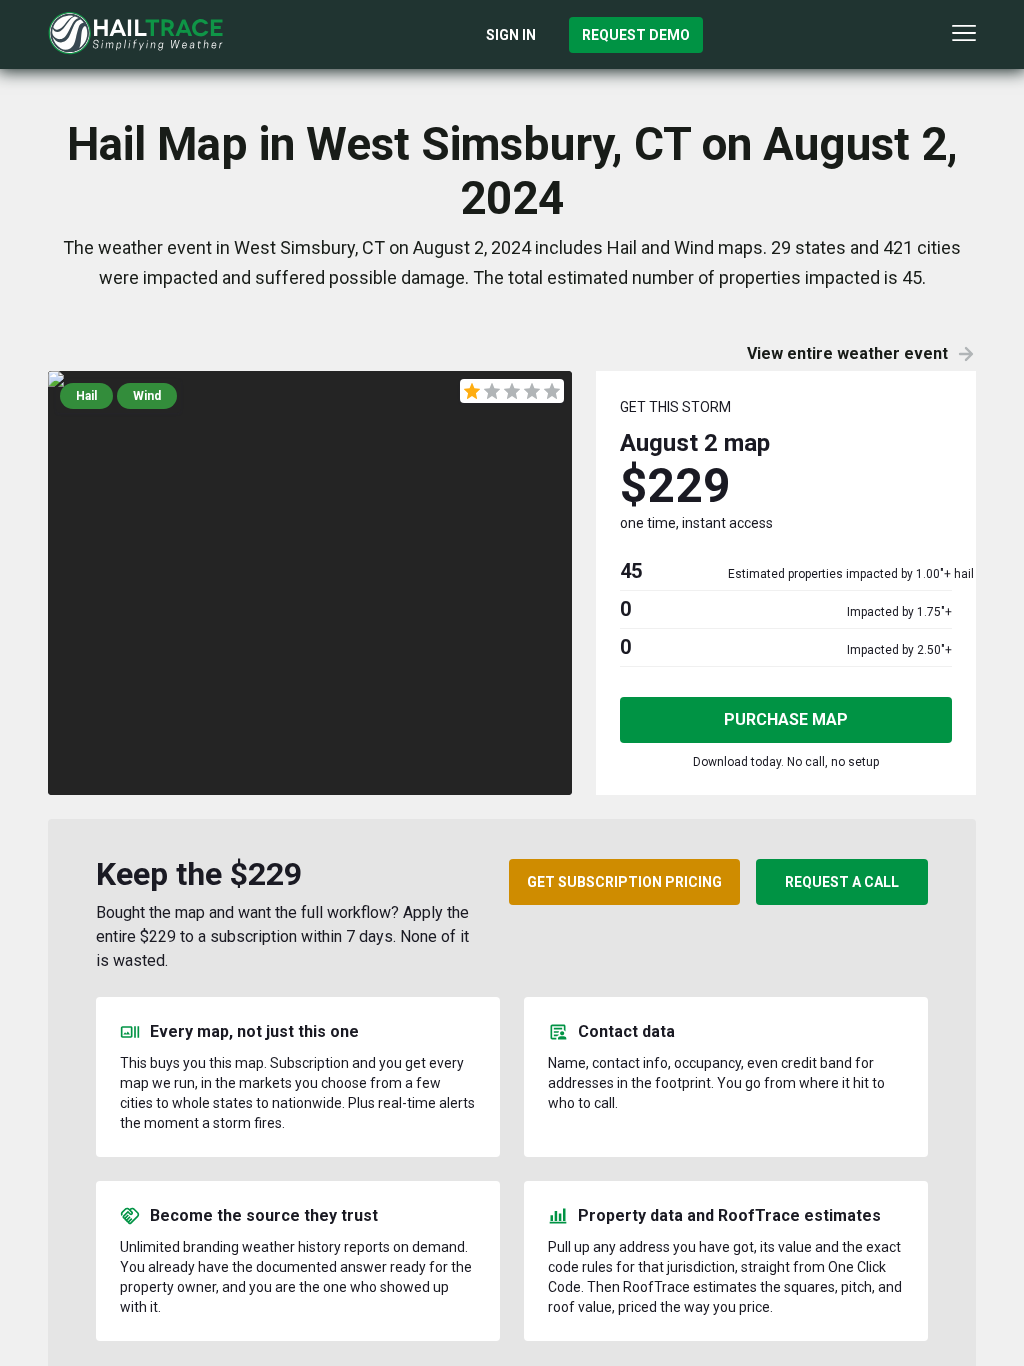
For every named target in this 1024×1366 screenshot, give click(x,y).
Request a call (842, 882)
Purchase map (786, 719)
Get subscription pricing (624, 882)
